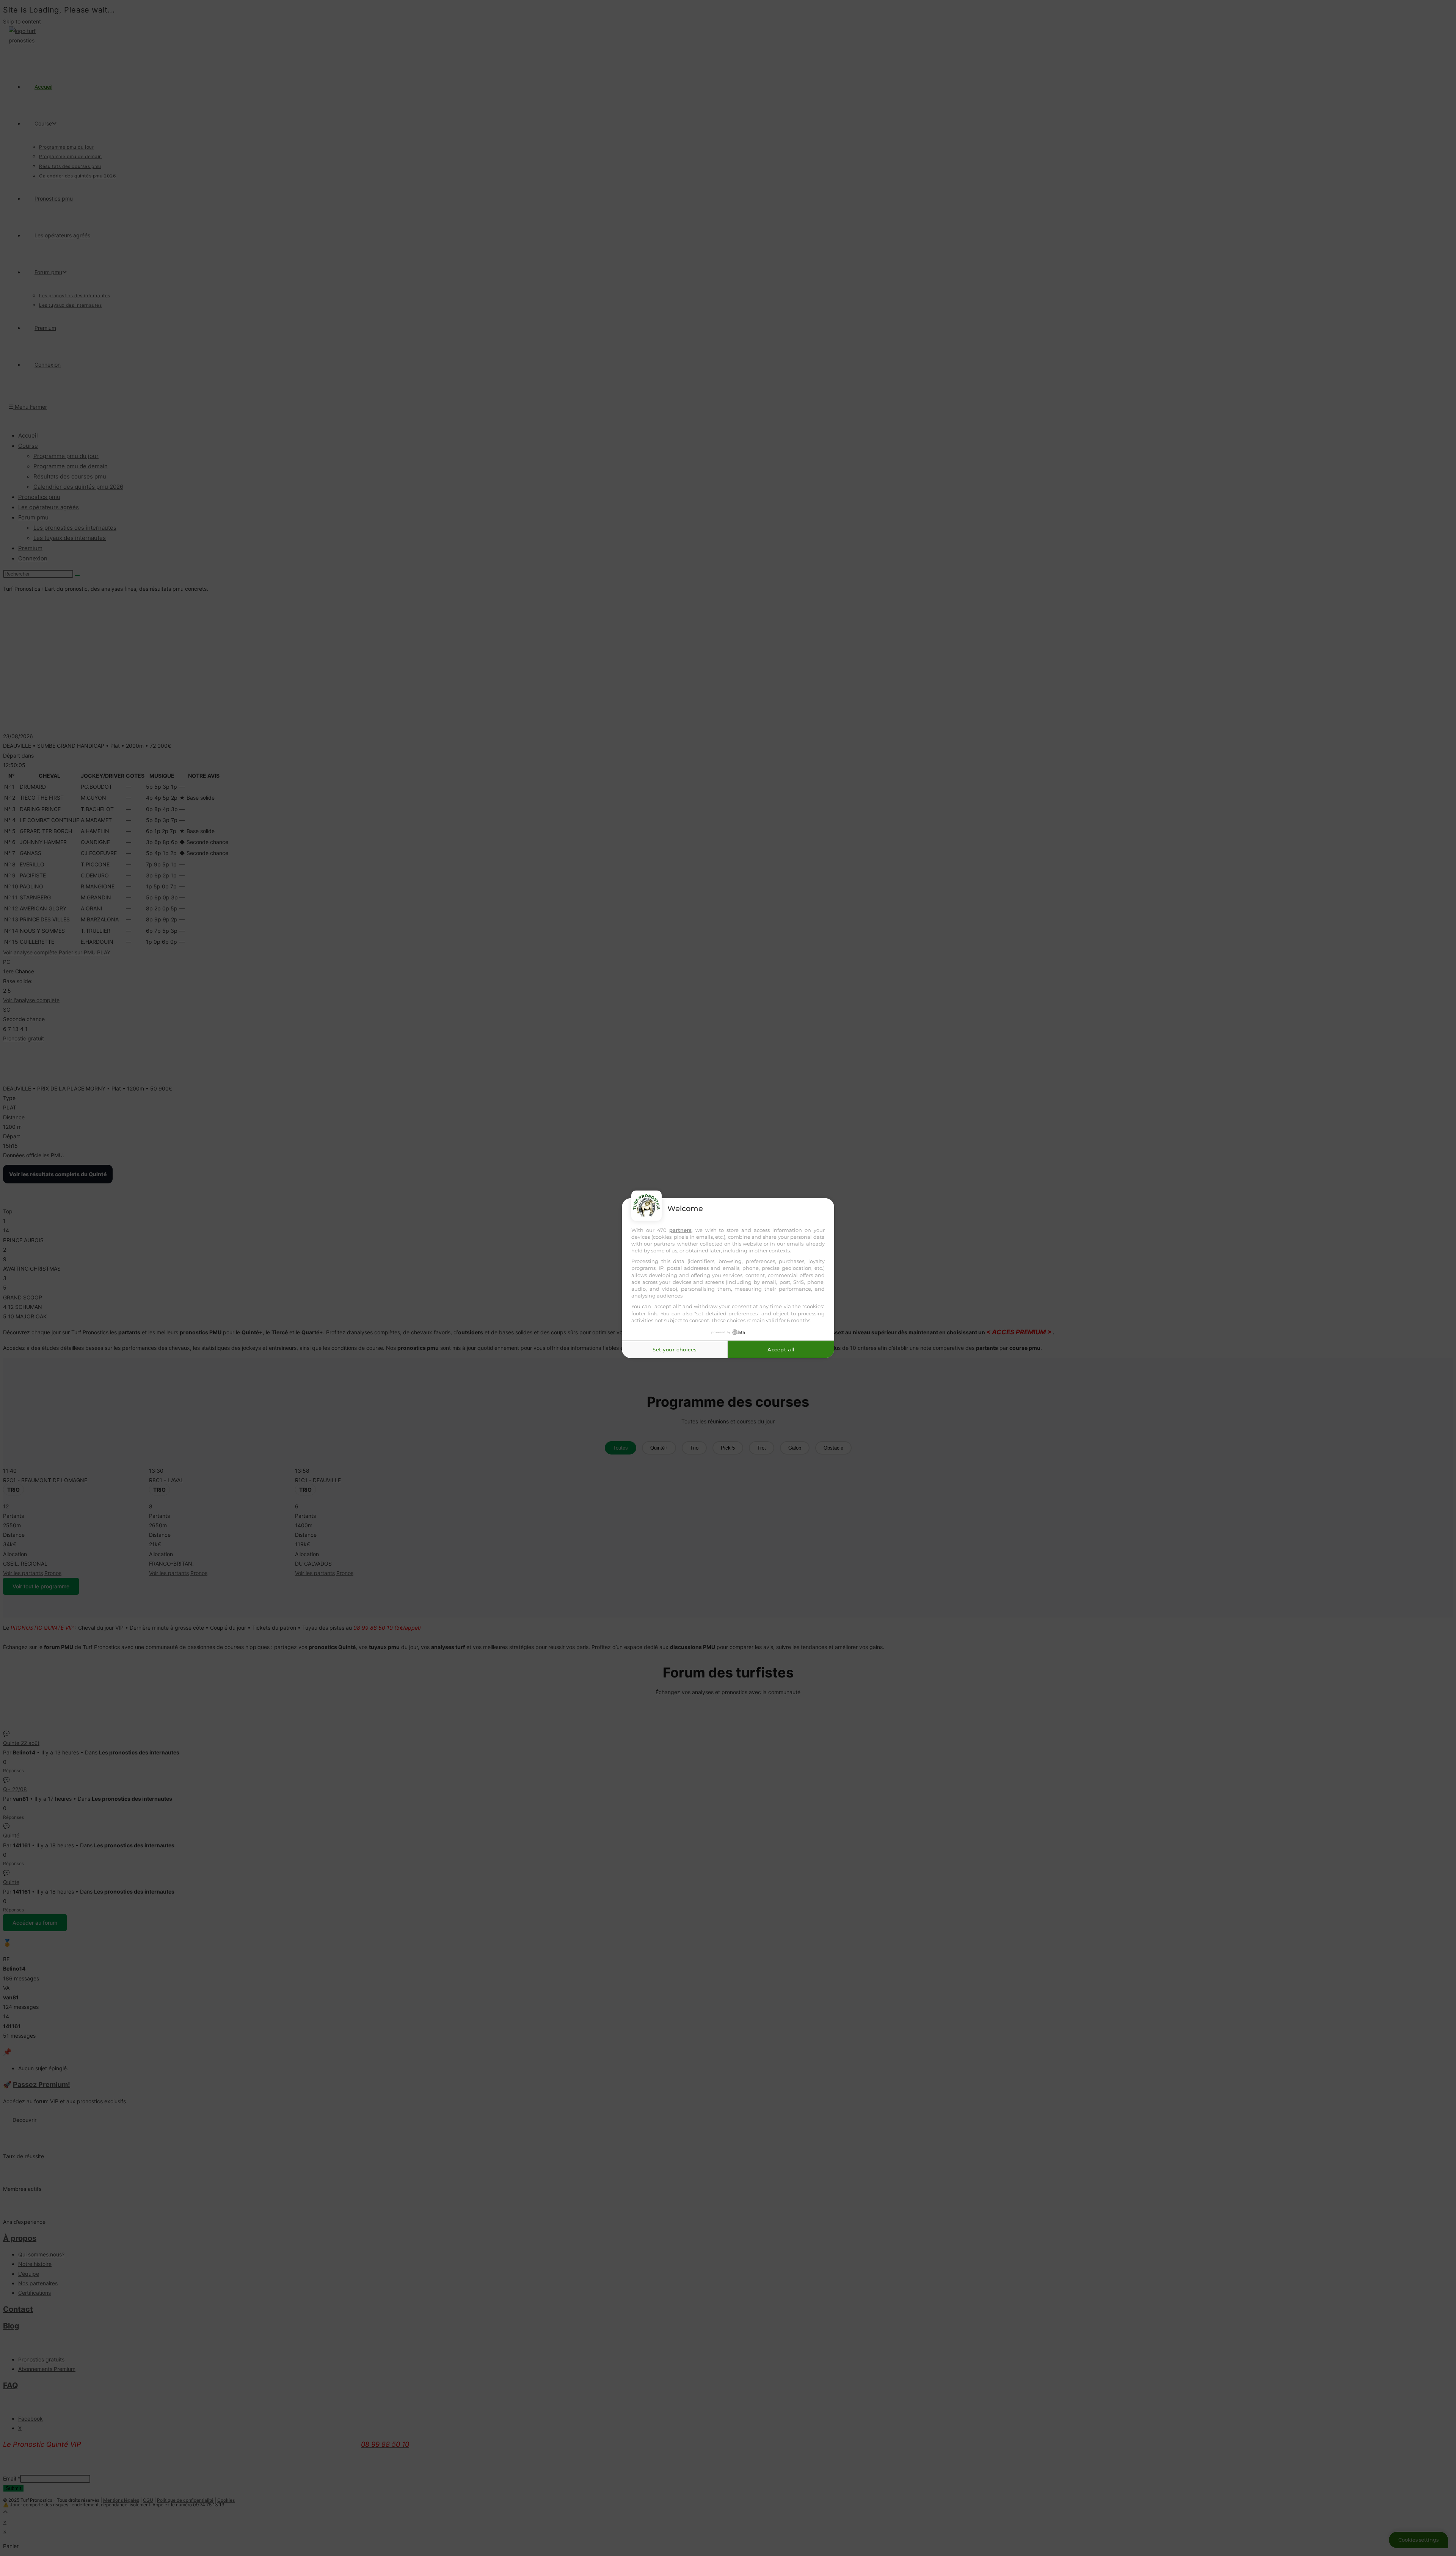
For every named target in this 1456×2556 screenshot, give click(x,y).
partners (680, 1230)
